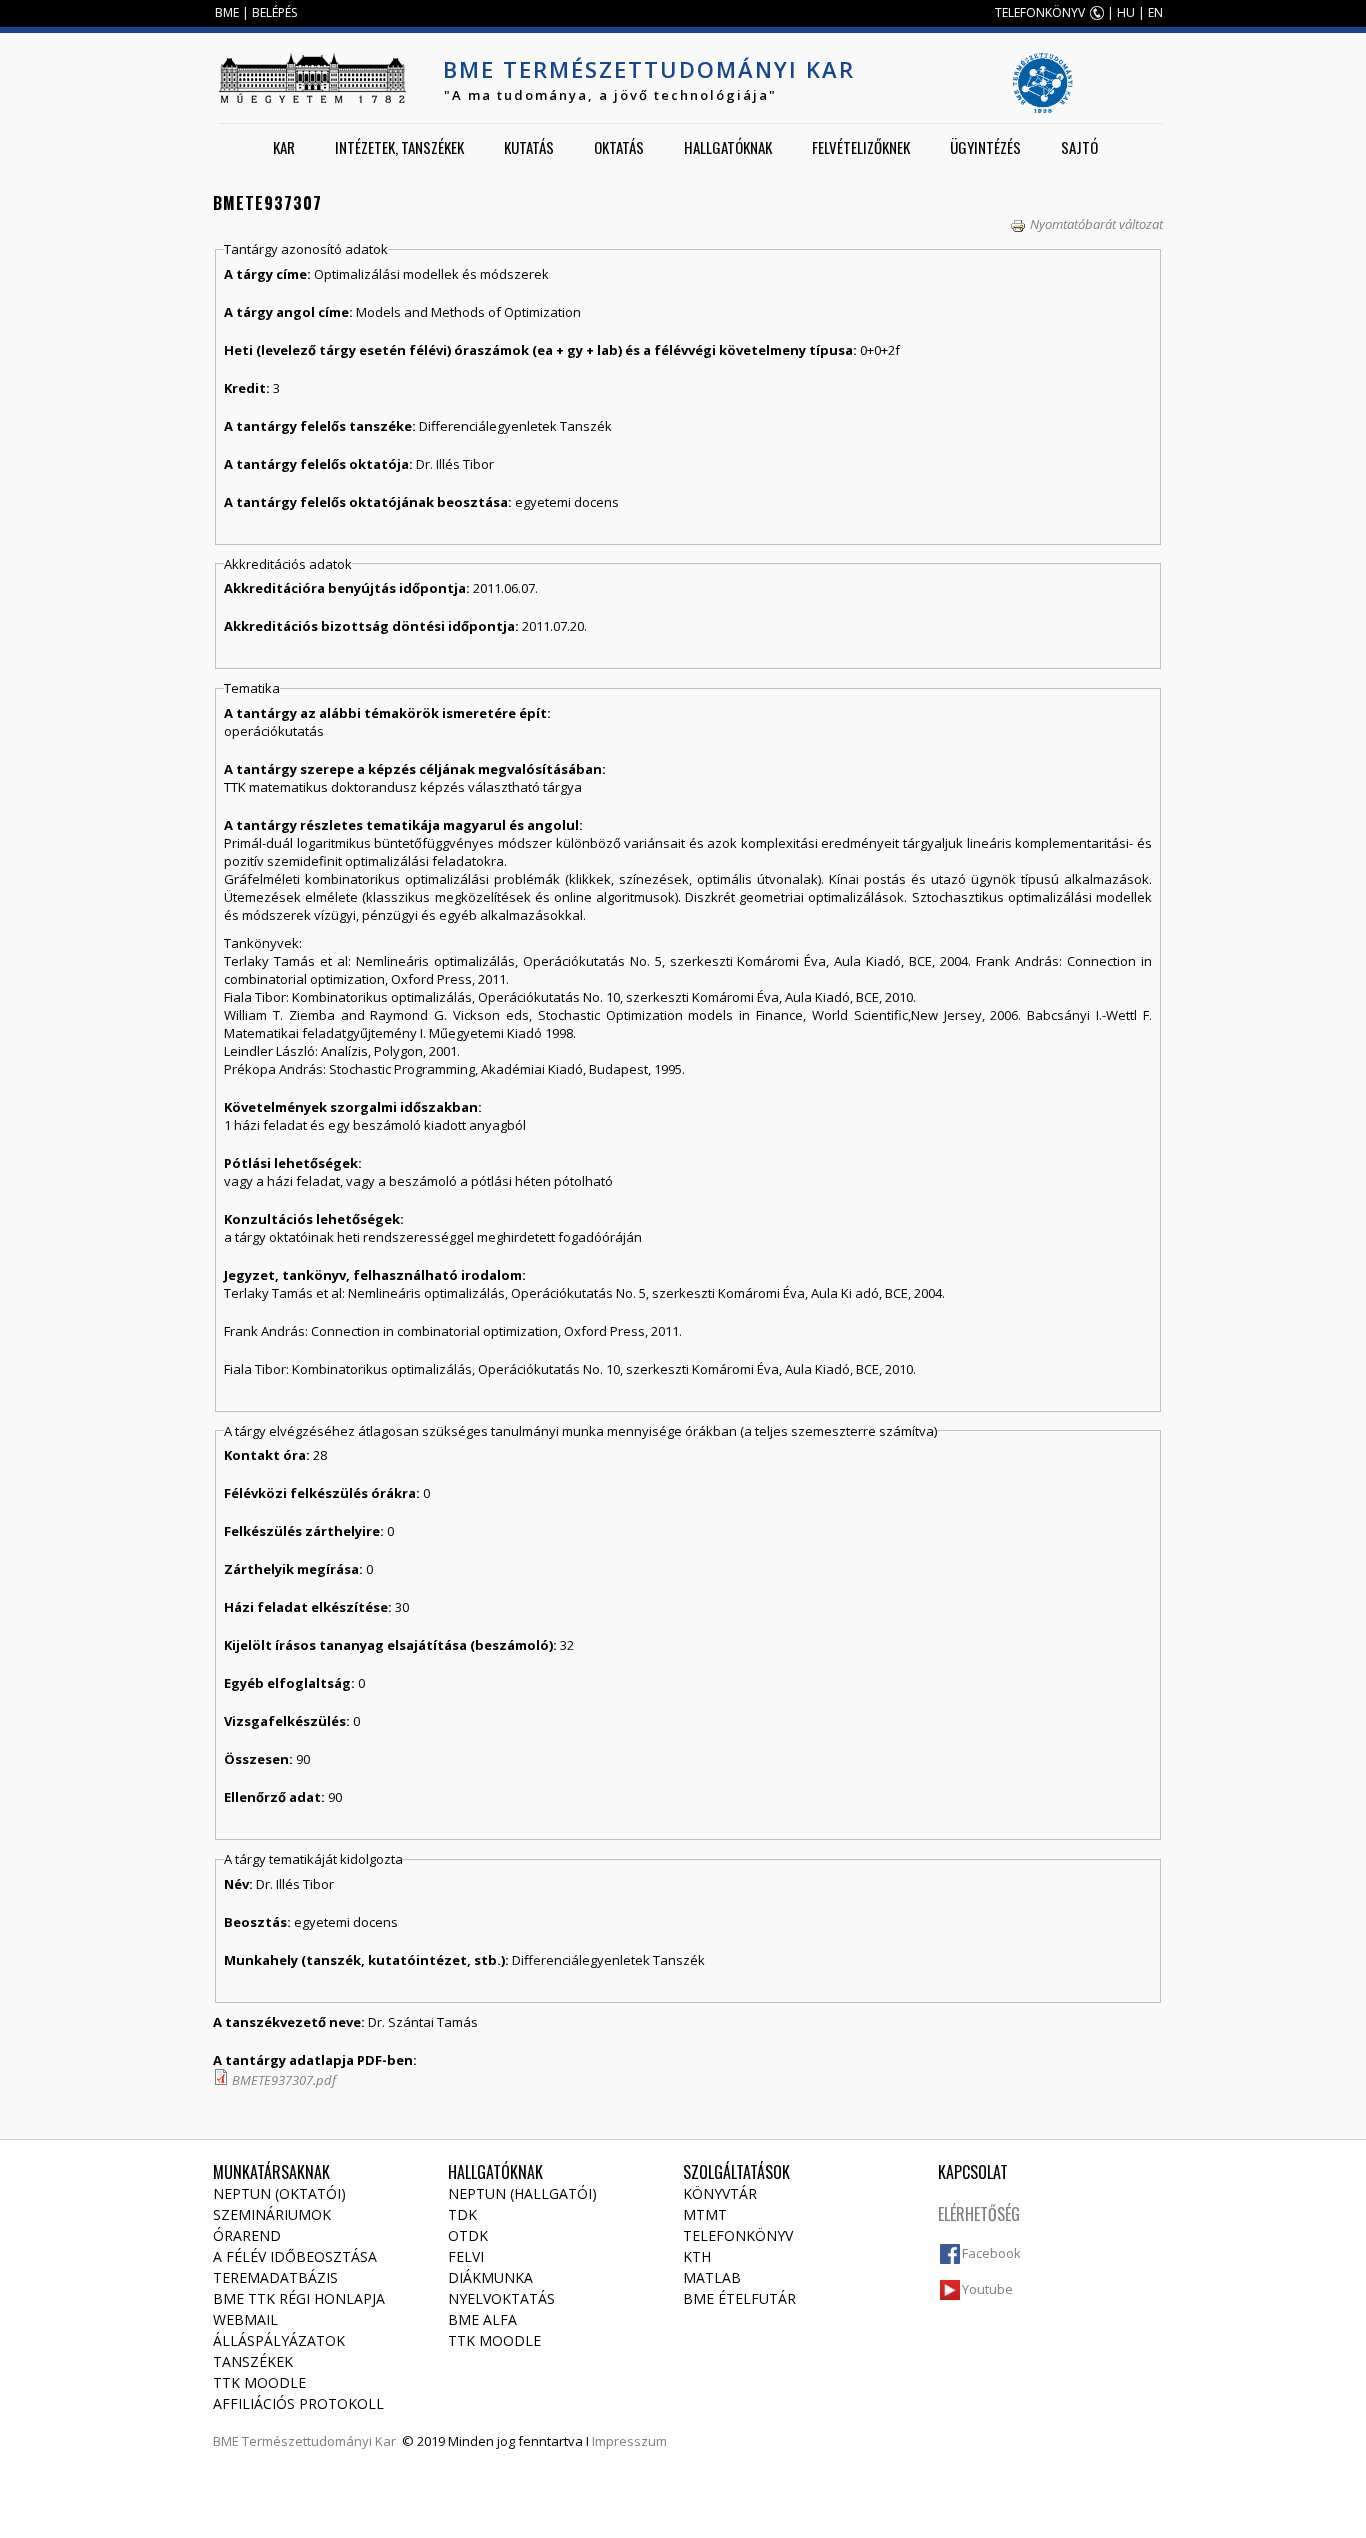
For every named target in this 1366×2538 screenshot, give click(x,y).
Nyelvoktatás (501, 2298)
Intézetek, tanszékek (399, 147)
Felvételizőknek (861, 147)
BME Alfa (482, 2319)
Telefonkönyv (738, 2235)
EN (1155, 12)
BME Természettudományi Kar (649, 69)
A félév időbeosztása (295, 2256)
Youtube (987, 2289)
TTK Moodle (259, 2382)
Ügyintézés (985, 147)
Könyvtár (720, 2193)
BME (227, 12)
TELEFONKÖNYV (1040, 12)
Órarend (247, 2235)
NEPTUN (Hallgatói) (522, 2193)
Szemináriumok (272, 2214)
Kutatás (529, 147)
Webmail (245, 2319)
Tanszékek (253, 2361)
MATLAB (712, 2277)
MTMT (705, 2214)
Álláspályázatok (279, 2340)
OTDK (468, 2235)
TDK (462, 2214)
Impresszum (629, 2441)
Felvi (466, 2256)
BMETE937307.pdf (284, 2080)
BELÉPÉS (274, 12)
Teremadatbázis (275, 2277)
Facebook (991, 2253)
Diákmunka (490, 2277)
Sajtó (1079, 147)
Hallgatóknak (728, 147)
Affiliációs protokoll (298, 2403)
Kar (284, 147)
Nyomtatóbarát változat (1096, 224)
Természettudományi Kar (319, 2441)
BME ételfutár (739, 2298)
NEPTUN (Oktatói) (279, 2193)
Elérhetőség (979, 2214)
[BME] (312, 78)
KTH (697, 2256)
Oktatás (619, 147)
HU (1126, 12)
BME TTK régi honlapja (299, 2298)
